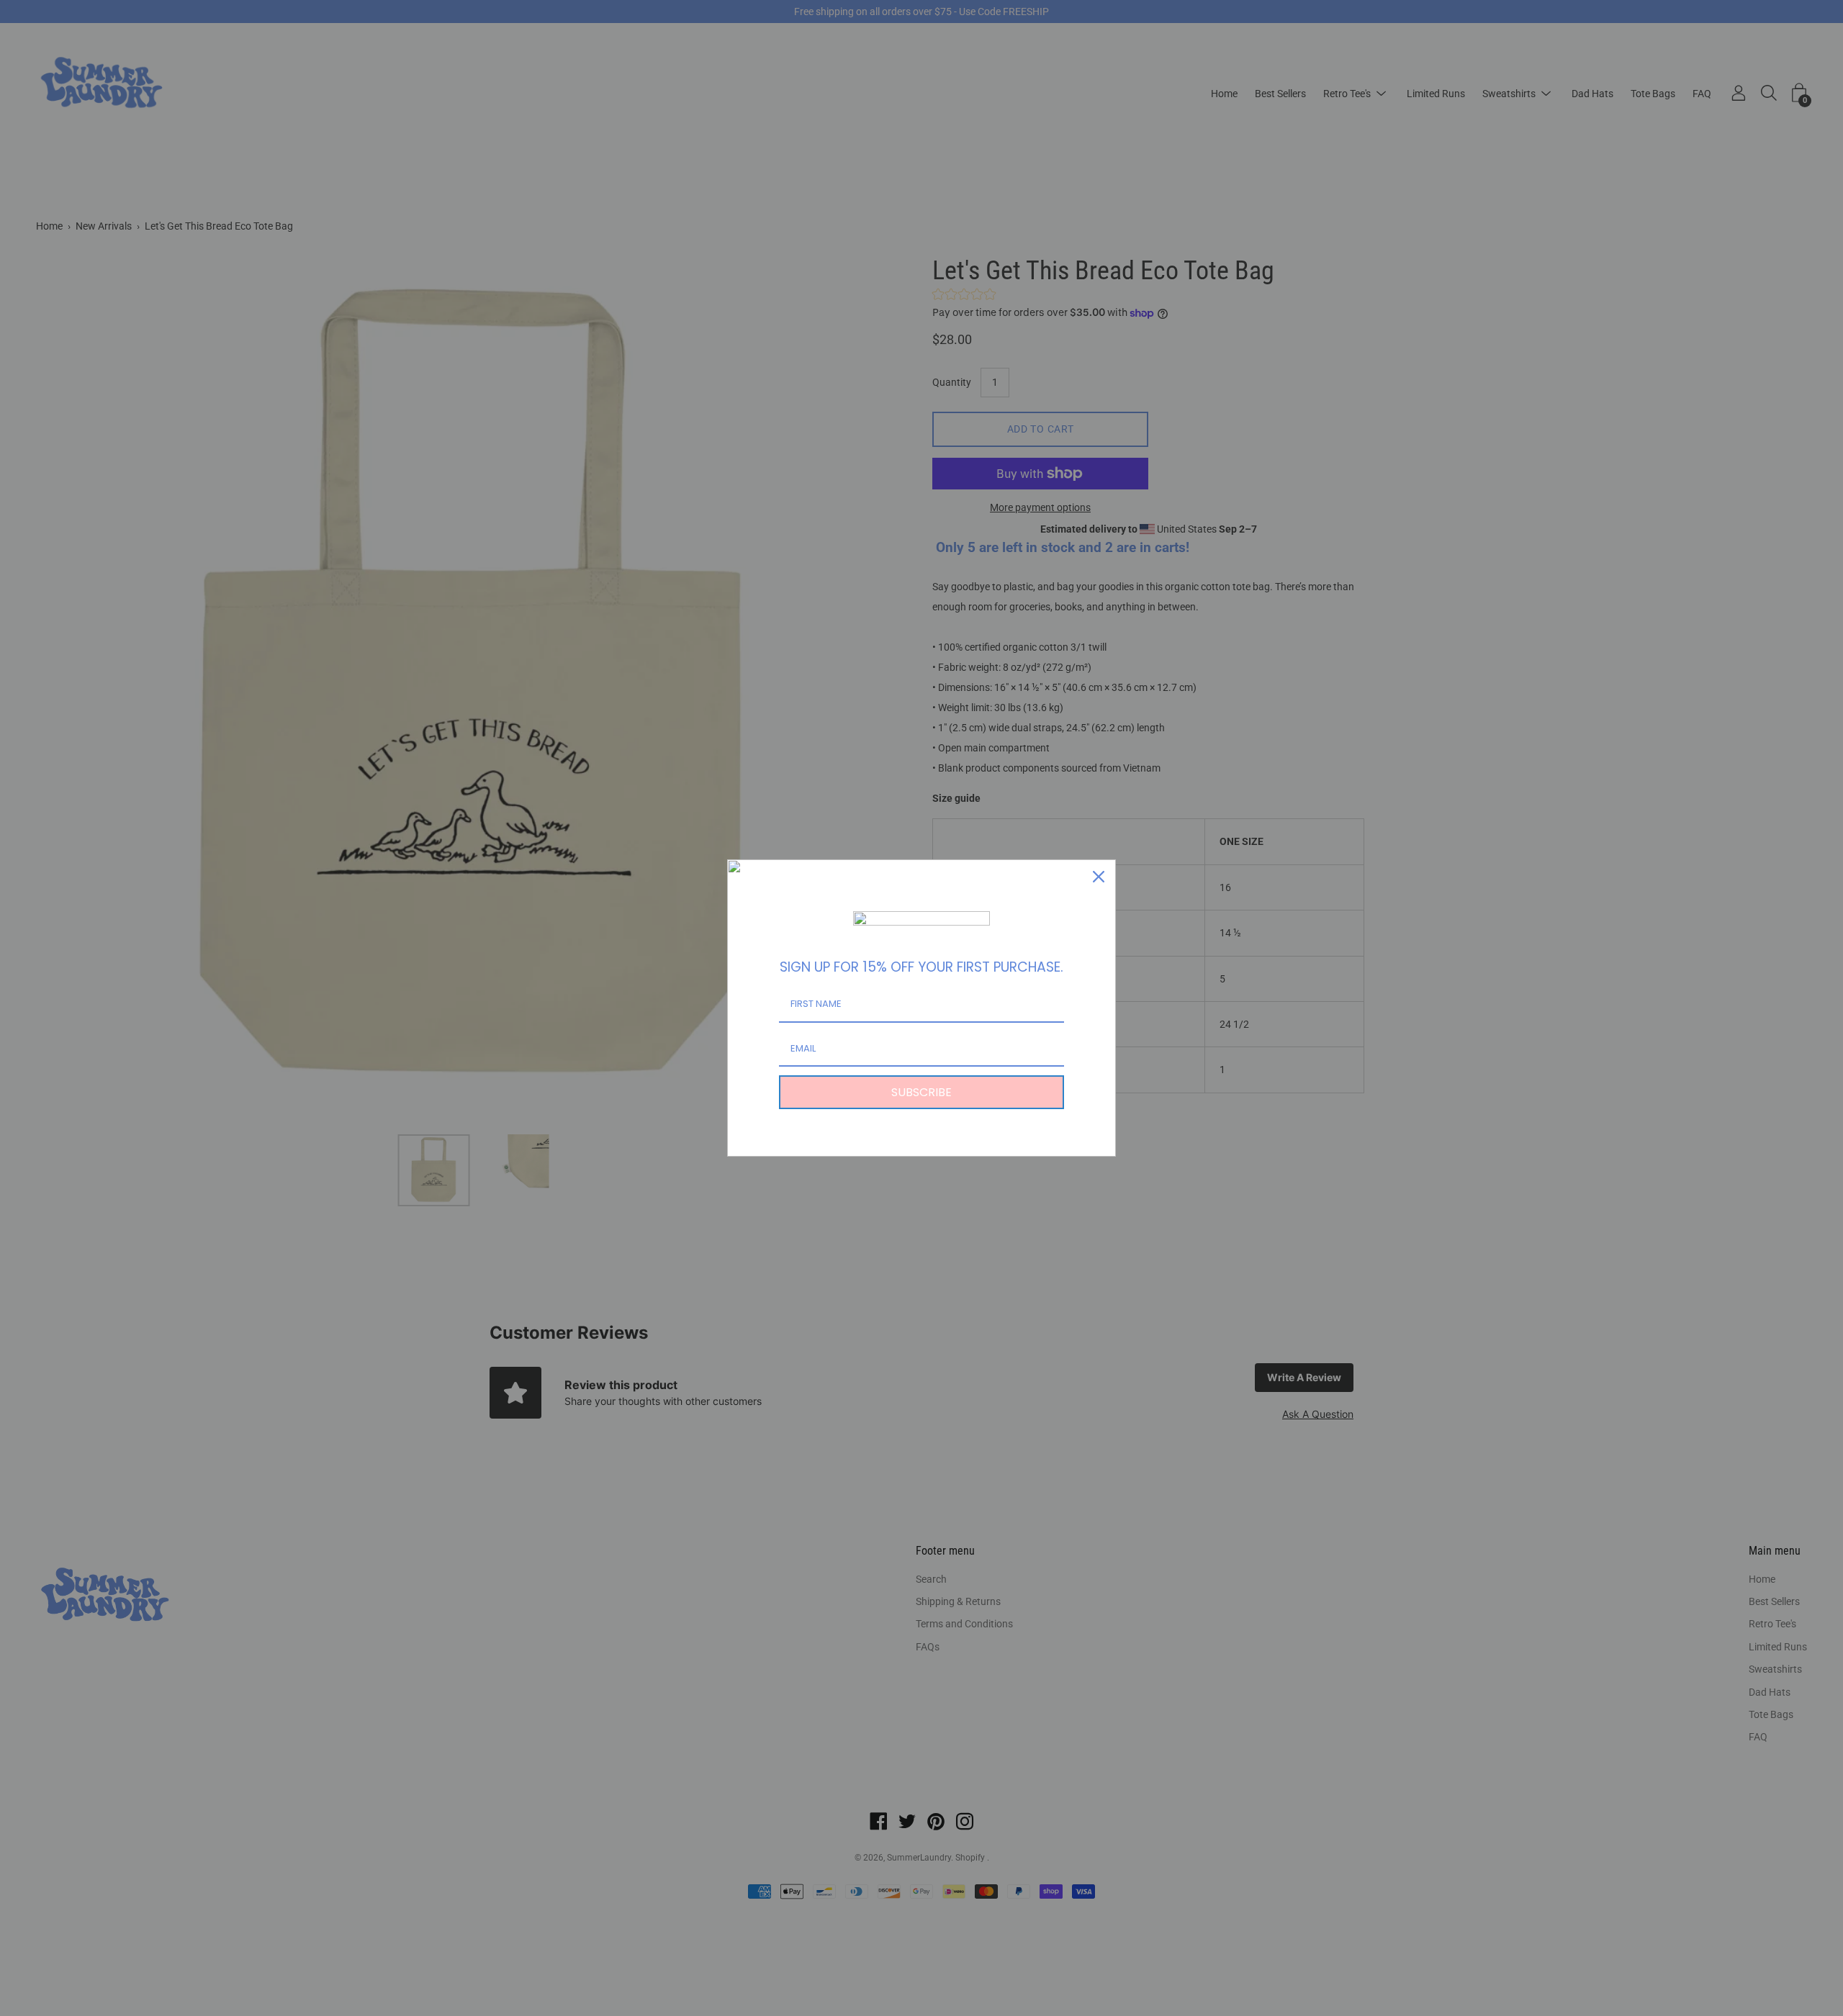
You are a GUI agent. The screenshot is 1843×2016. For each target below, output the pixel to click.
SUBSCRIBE (921, 1092)
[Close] (1099, 877)
